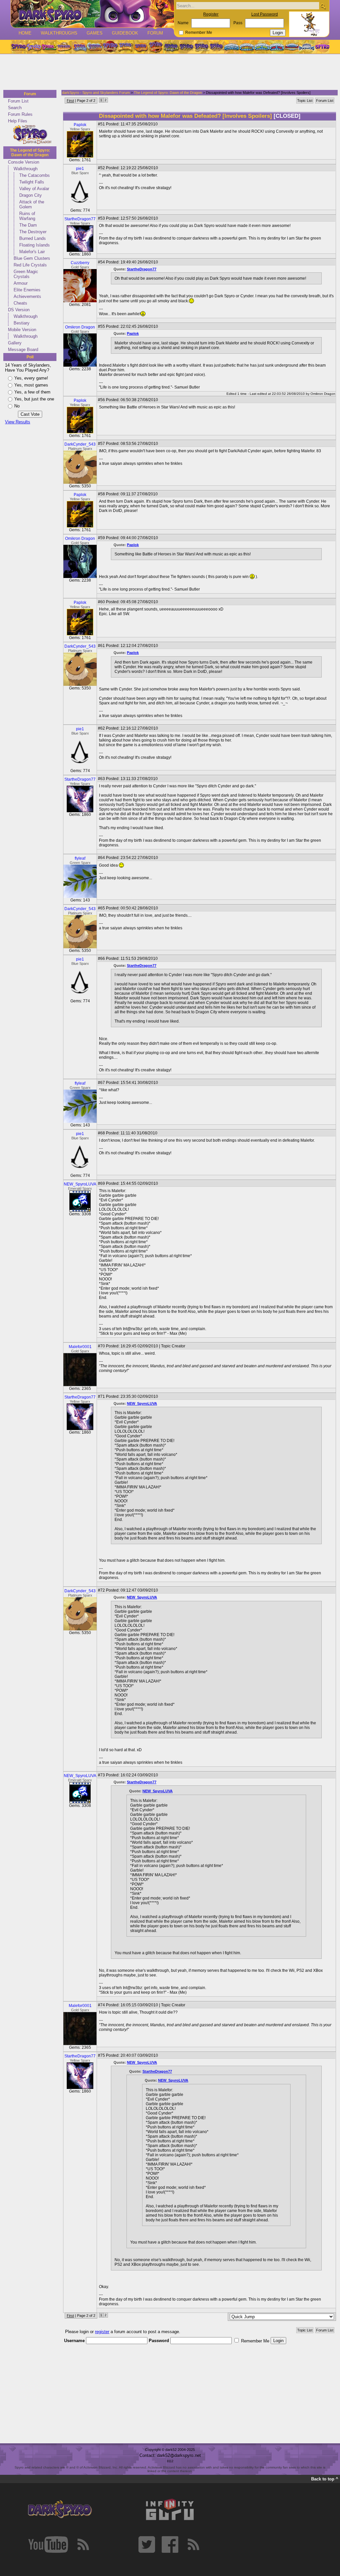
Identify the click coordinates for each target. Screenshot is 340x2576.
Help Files (18, 121)
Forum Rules (20, 114)
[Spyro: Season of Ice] (79, 47)
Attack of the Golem (32, 204)
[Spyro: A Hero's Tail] (156, 47)
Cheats (20, 303)
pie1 (80, 169)
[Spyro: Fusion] (140, 47)
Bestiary (22, 323)
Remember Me (199, 33)
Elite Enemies (27, 290)
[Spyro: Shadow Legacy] (171, 47)
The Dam (28, 225)
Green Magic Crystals (26, 274)
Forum (155, 33)
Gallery (15, 343)
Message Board (23, 350)
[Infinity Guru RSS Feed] (193, 2544)
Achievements (27, 296)
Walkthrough (26, 169)
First (70, 101)
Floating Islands (35, 245)
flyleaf (80, 858)
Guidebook (125, 33)
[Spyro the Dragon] (34, 47)
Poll (30, 357)
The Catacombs (35, 175)
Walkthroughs (59, 33)
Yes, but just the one (34, 399)
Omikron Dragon (80, 327)
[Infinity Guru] (170, 2510)
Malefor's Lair (32, 252)
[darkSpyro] (60, 2510)
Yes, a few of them (32, 392)
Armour (21, 283)
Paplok (80, 125)
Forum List (18, 101)
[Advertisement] (168, 72)
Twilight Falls (32, 182)
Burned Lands (33, 238)
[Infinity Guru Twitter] (147, 2544)
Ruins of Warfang (27, 216)
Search (15, 108)
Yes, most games (31, 385)
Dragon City (31, 195)
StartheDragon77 (80, 219)
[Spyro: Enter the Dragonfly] (110, 47)
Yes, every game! (31, 378)
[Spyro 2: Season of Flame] (95, 47)
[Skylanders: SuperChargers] (292, 47)
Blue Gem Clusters (32, 258)
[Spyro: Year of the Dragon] (64, 47)
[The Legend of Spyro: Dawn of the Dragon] (217, 47)
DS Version (19, 310)
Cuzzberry (80, 263)
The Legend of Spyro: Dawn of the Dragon (30, 153)
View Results (18, 422)
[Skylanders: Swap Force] (262, 47)
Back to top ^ (325, 2479)
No (17, 406)
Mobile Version (22, 330)
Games (95, 33)
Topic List (305, 101)
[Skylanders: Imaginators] (307, 47)
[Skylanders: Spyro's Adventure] (232, 47)
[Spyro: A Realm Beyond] (322, 47)
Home (25, 33)
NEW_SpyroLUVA (80, 1184)
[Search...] (323, 6)
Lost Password (265, 14)
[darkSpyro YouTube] (48, 2544)
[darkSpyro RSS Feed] (83, 2544)
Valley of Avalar (34, 189)
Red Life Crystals (30, 265)
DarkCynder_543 (80, 444)
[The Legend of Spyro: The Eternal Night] (202, 47)
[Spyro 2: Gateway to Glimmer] (49, 47)
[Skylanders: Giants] (247, 47)
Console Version (24, 162)
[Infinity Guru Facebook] (170, 2544)
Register (211, 14)
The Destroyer (33, 232)
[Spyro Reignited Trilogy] (18, 47)
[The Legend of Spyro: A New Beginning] (186, 47)
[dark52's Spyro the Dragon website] (92, 14)
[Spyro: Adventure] (125, 47)
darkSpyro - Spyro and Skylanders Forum (96, 93)
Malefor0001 (80, 1347)
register (102, 2332)
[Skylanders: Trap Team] (277, 47)
